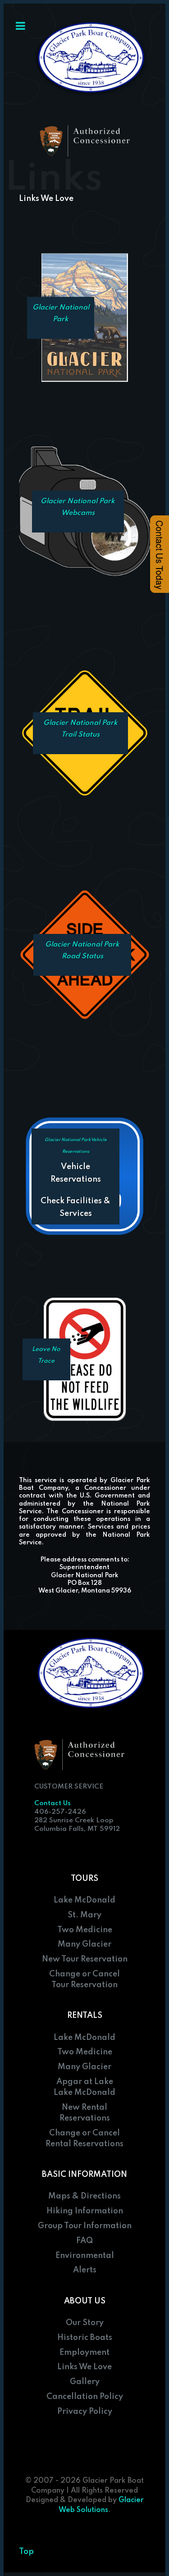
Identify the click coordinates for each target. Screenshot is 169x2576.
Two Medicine (85, 1930)
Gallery (85, 2382)
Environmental (85, 2256)
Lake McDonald (84, 1900)
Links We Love (84, 2367)
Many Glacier (84, 1944)
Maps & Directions (84, 2196)
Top (26, 2552)
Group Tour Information (85, 2226)
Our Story (85, 2323)
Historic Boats (85, 2338)
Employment (84, 2353)
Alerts (85, 2270)
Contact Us (53, 1803)
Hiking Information (85, 2211)
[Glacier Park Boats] (92, 59)
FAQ (84, 2241)
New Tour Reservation (85, 1959)
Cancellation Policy (85, 2397)
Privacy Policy (85, 2412)
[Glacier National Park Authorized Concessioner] (85, 141)
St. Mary (84, 1915)
